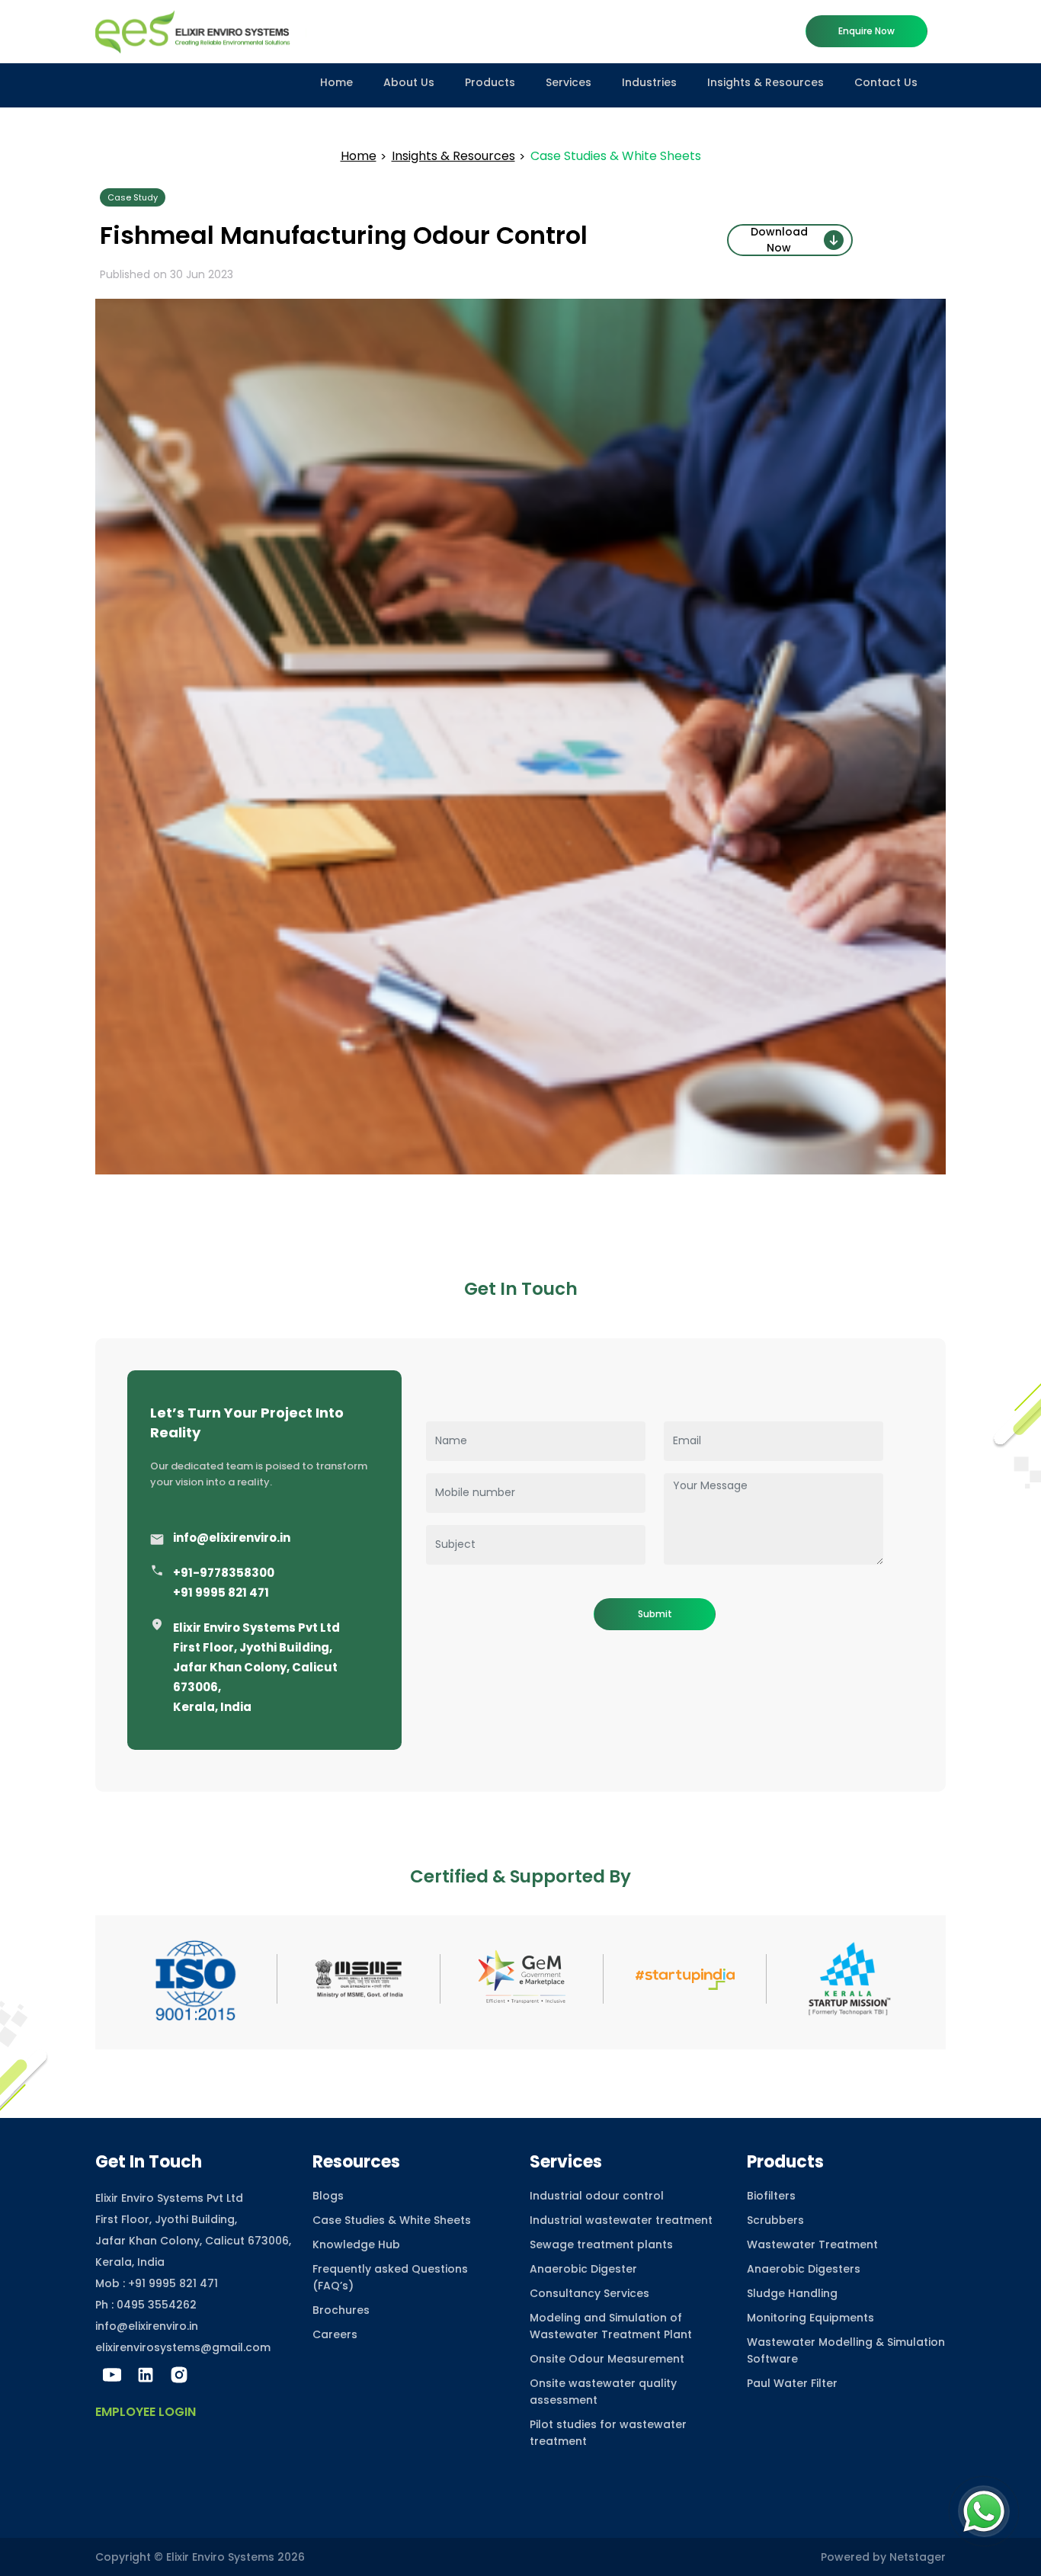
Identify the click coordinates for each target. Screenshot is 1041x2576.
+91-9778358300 (224, 1573)
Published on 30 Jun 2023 (167, 274)
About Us (409, 82)
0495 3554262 (157, 2305)
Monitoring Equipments (810, 2318)
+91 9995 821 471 (221, 1592)
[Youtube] (112, 2375)
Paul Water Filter (792, 2383)
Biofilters (771, 2196)
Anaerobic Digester (583, 2269)
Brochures (341, 2310)
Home (336, 82)
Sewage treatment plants (601, 2244)
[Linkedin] (146, 2375)
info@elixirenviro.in (232, 1538)
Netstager (918, 2557)
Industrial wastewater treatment (621, 2220)
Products (490, 82)
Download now (779, 240)
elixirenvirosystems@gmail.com (183, 2347)
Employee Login (146, 2412)
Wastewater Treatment (812, 2244)
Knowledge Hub (356, 2244)
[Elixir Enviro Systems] (201, 30)
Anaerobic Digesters (804, 2269)
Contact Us (886, 82)
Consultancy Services (589, 2293)
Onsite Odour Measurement (607, 2359)
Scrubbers (775, 2220)
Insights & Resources (766, 82)
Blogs (328, 2196)
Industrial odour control (597, 2196)
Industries (649, 82)
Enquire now (866, 31)
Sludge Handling (792, 2293)
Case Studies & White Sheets (392, 2220)
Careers (335, 2334)
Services (569, 82)
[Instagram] (179, 2375)
